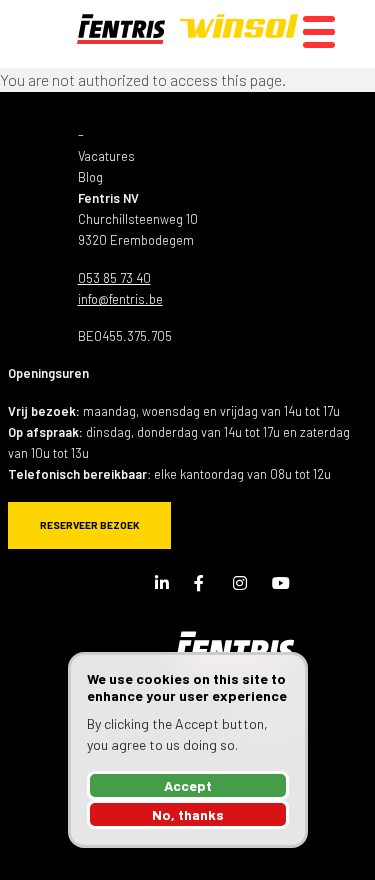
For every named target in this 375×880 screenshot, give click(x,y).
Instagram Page (241, 583)
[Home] (187, 34)
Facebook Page (202, 583)
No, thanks (188, 814)
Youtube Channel (280, 583)
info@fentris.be (120, 299)
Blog (90, 177)
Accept (188, 785)
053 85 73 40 (114, 278)
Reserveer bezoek (89, 525)
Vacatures (106, 156)
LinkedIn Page (163, 583)
